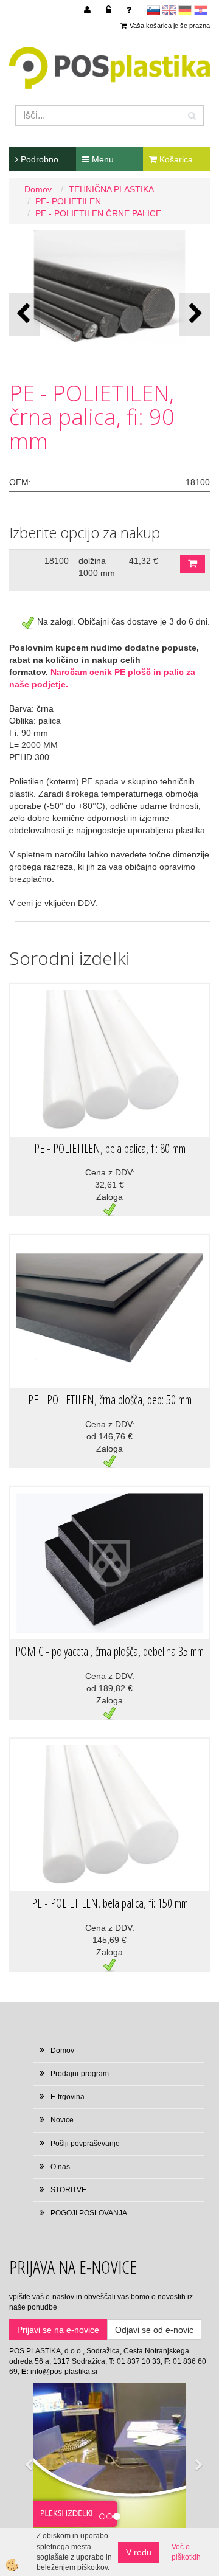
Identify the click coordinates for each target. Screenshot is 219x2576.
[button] (194, 314)
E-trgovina (68, 2097)
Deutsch (185, 10)
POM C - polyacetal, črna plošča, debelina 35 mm (109, 1651)
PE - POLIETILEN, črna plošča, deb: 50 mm (110, 1400)
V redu (139, 2552)
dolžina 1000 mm (97, 567)
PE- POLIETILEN (68, 201)
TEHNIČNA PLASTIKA (111, 189)
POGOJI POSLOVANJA (89, 2213)
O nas (60, 2167)
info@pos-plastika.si (64, 2372)
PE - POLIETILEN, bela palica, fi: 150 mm (110, 1903)
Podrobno (38, 159)
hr (201, 10)
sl (153, 10)
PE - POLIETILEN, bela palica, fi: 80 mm (110, 1148)
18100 (57, 561)
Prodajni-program (80, 2074)
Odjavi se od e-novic (154, 2330)
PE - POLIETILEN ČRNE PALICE (98, 213)
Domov (38, 189)
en (169, 10)
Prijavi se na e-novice (58, 2330)
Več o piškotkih (186, 2552)
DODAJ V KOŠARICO (193, 564)
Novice (62, 2120)
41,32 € (144, 561)
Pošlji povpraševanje (85, 2144)
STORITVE (68, 2190)
